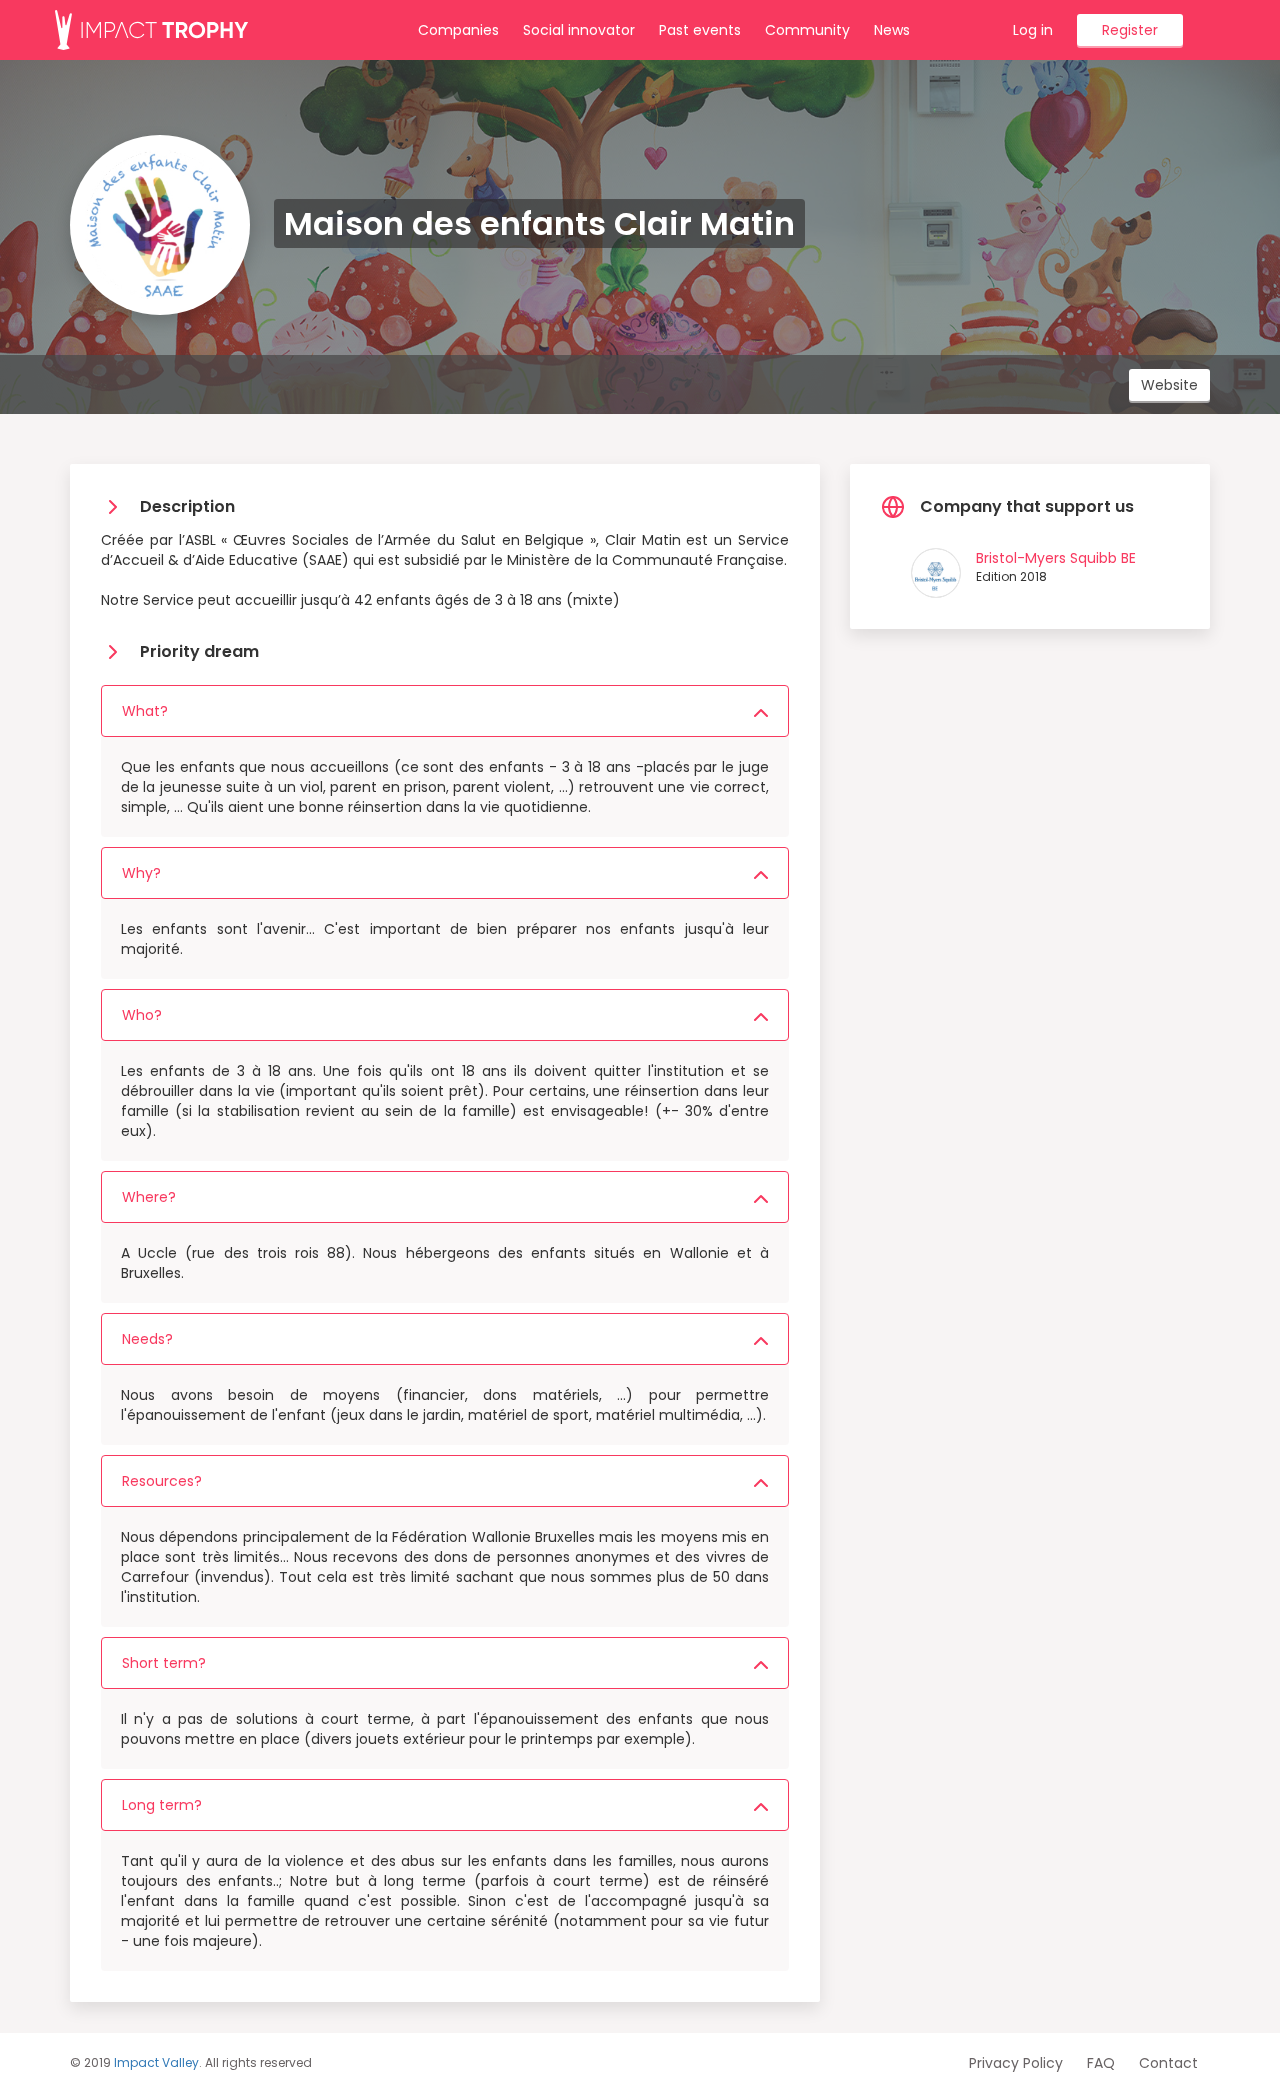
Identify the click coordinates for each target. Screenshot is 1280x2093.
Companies (458, 30)
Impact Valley (156, 2062)
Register (1130, 30)
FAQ (1101, 2063)
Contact (1168, 2063)
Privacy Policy (1016, 2063)
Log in (1033, 30)
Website (1169, 385)
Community (807, 30)
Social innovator (579, 30)
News (892, 30)
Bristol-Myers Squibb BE (1056, 558)
